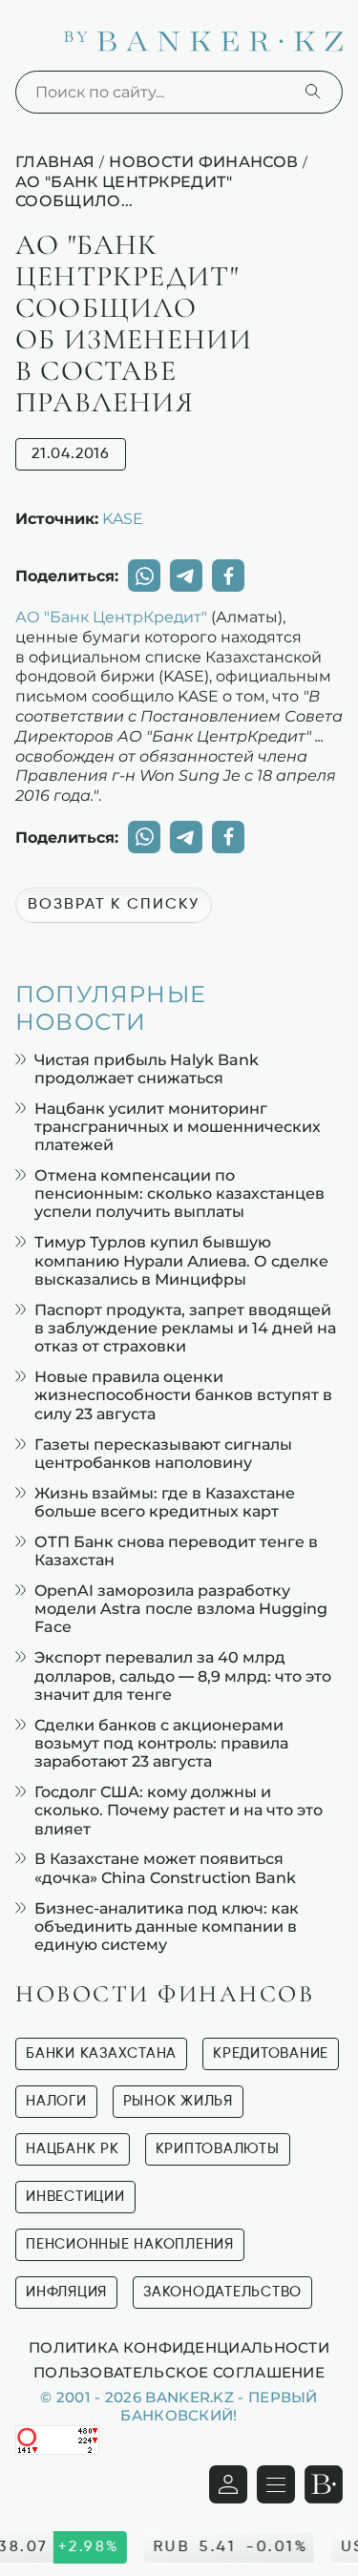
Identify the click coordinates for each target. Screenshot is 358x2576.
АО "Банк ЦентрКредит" (111, 617)
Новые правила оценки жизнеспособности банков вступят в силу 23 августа (183, 1395)
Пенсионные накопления (130, 2244)
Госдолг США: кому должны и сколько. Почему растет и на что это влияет (179, 1810)
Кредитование (271, 2053)
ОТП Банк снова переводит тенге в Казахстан (176, 1551)
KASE (123, 518)
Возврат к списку (114, 905)
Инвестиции (75, 2197)
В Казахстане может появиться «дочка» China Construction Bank (165, 1868)
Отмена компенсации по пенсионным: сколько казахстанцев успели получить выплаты (179, 1194)
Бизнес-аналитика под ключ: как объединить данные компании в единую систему (167, 1927)
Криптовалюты (218, 2149)
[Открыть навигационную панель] (276, 2484)
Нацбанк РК (73, 2149)
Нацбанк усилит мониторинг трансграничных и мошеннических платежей (178, 1127)
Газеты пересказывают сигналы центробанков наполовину (163, 1454)
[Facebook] (228, 576)
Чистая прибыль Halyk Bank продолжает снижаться (147, 1069)
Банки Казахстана (101, 2053)
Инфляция (66, 2292)
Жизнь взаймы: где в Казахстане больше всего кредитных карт (165, 1502)
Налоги (56, 2101)
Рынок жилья (178, 2101)
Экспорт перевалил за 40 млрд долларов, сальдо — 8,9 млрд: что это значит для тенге (183, 1675)
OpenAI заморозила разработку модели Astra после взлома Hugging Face (181, 1609)
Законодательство (222, 2292)
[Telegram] (186, 576)
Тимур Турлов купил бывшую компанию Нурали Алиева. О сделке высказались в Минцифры (181, 1260)
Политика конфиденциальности (179, 2347)
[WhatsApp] (144, 576)
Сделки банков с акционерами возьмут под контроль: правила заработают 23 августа (161, 1743)
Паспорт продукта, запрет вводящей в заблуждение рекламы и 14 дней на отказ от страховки (185, 1328)
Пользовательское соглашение (179, 2372)
